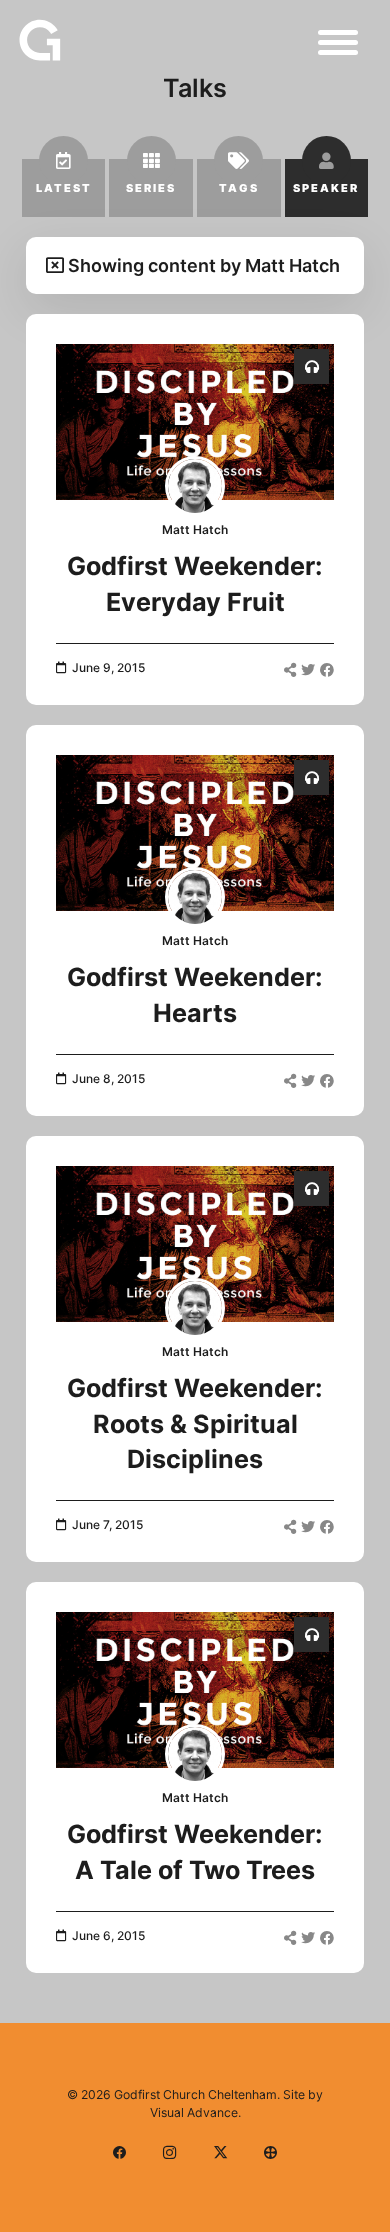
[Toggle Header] (338, 42)
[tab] (64, 188)
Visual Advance (194, 2112)
